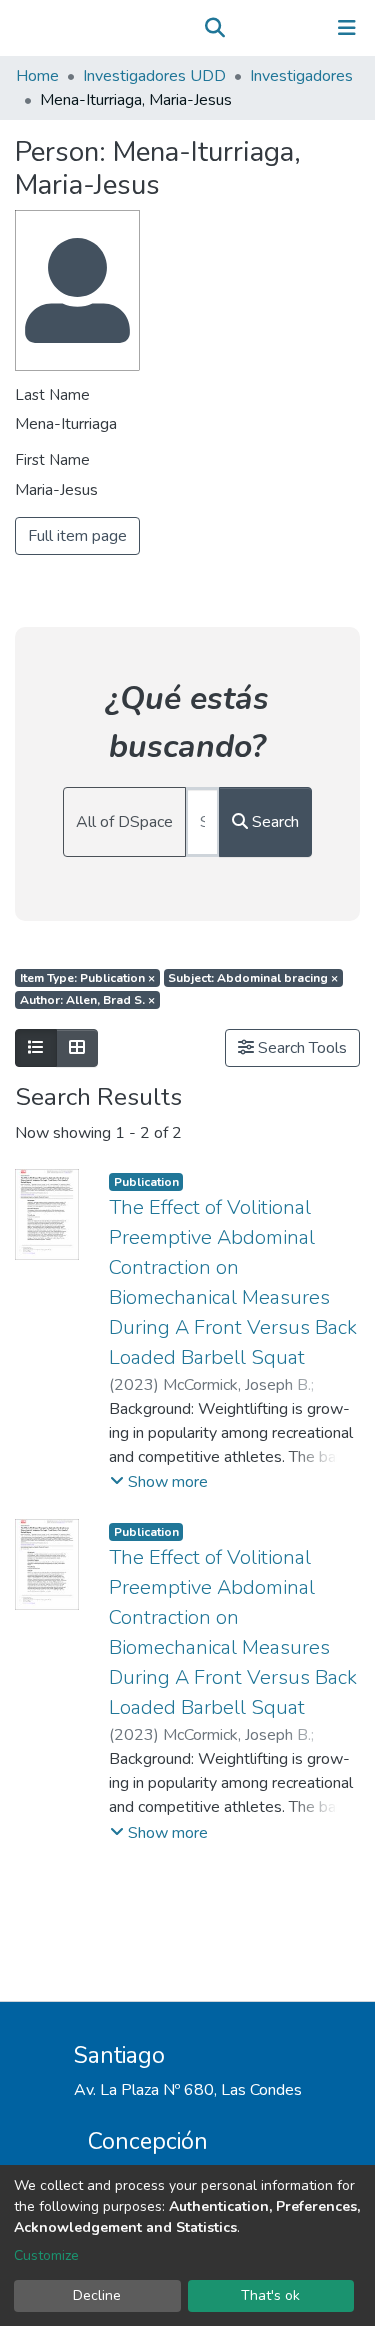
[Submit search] (214, 28)
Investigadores (301, 76)
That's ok (270, 2295)
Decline (97, 2295)
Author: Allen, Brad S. (87, 1000)
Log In (284, 28)
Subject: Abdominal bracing (253, 978)
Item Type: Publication (87, 978)
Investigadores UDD (154, 76)
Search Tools (300, 1048)
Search (273, 822)
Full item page (77, 536)
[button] (243, 28)
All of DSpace (124, 822)
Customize (46, 2255)
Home (37, 76)
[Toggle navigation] (347, 28)
